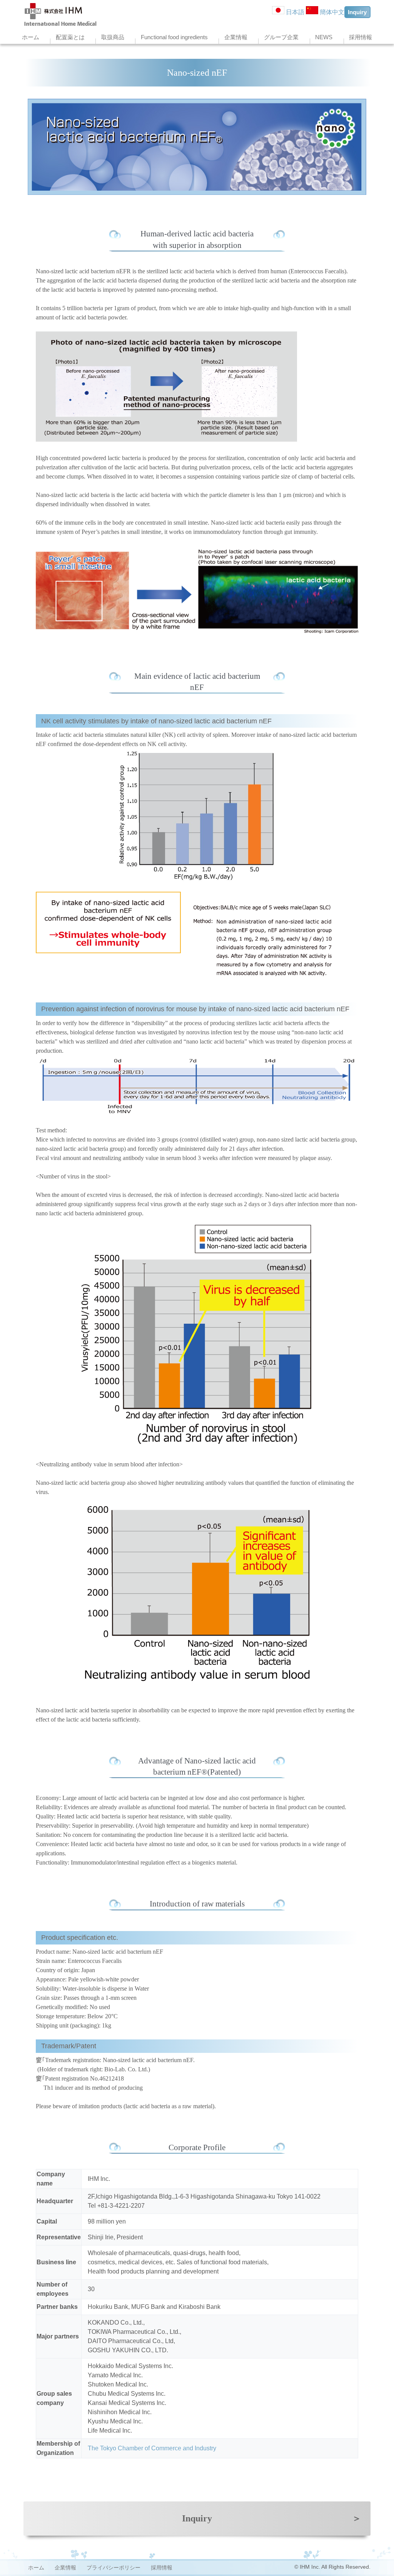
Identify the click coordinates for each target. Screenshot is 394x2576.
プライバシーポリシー (114, 2568)
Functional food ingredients (174, 37)
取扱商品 (113, 37)
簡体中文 (331, 12)
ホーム (31, 37)
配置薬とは (70, 37)
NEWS (324, 37)
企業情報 (236, 37)
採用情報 (361, 37)
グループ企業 (281, 37)
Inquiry (357, 12)
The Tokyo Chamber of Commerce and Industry (152, 2448)
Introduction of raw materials (197, 1904)
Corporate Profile (197, 2147)
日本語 (294, 12)
